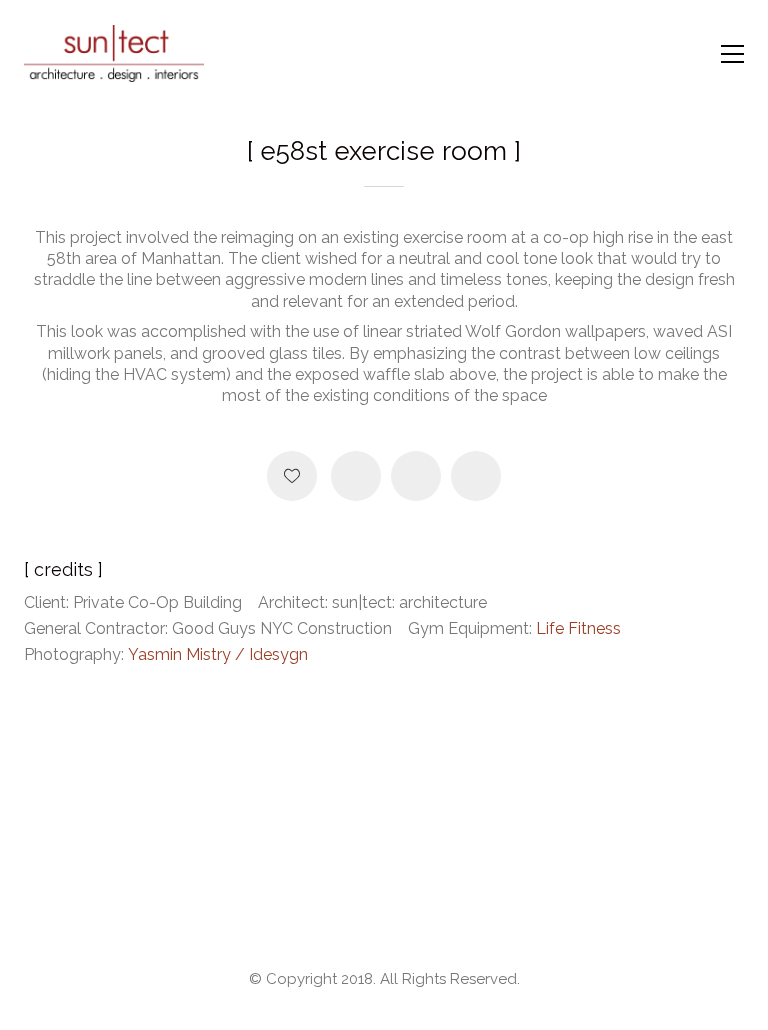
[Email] (476, 476)
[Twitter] (416, 476)
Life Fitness (578, 628)
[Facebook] (356, 476)
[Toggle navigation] (732, 54)
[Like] (292, 476)
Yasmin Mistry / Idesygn (218, 654)
